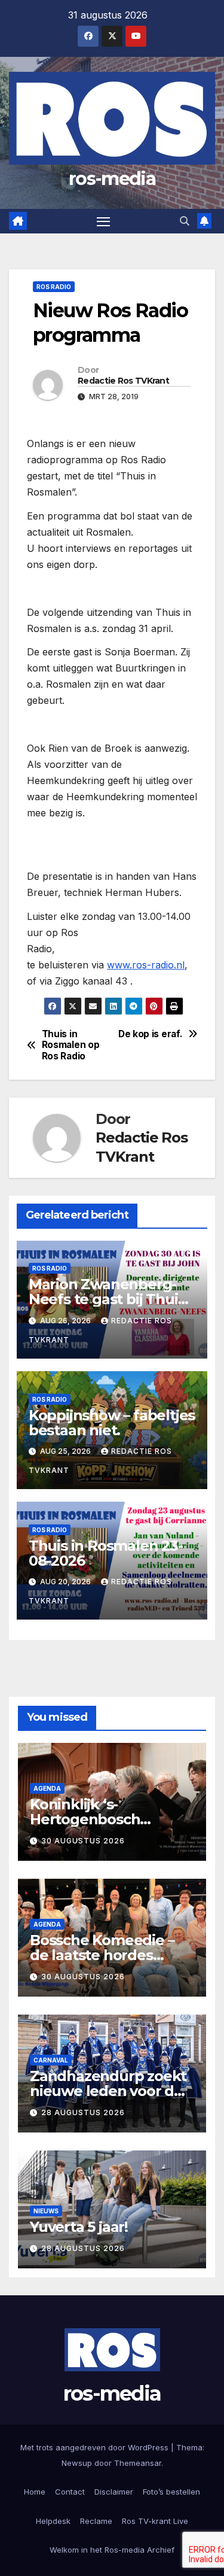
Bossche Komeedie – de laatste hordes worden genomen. (102, 1955)
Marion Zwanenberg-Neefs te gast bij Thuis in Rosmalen (107, 1299)
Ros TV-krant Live (155, 2521)
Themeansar (138, 2463)
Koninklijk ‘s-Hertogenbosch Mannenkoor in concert (112, 1819)
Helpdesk (53, 2521)
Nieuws (46, 2211)
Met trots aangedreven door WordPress (96, 2447)
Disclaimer (114, 2492)
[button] (185, 221)
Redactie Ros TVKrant (123, 381)
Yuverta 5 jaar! (79, 2227)
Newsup (77, 2463)
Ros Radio (54, 287)
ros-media (112, 179)
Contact (70, 2492)
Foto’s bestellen (171, 2492)
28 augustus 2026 (83, 2112)
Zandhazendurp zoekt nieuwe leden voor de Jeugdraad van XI (108, 2091)
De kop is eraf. (150, 1034)
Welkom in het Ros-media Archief (112, 2550)
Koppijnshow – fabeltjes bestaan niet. (112, 1423)
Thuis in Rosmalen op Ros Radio (71, 1045)
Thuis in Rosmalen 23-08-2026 (106, 1553)
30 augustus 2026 (83, 1841)
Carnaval (51, 2060)
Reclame (96, 2521)
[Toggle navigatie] (103, 221)
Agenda (47, 1788)
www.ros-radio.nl (146, 965)
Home (35, 2492)
